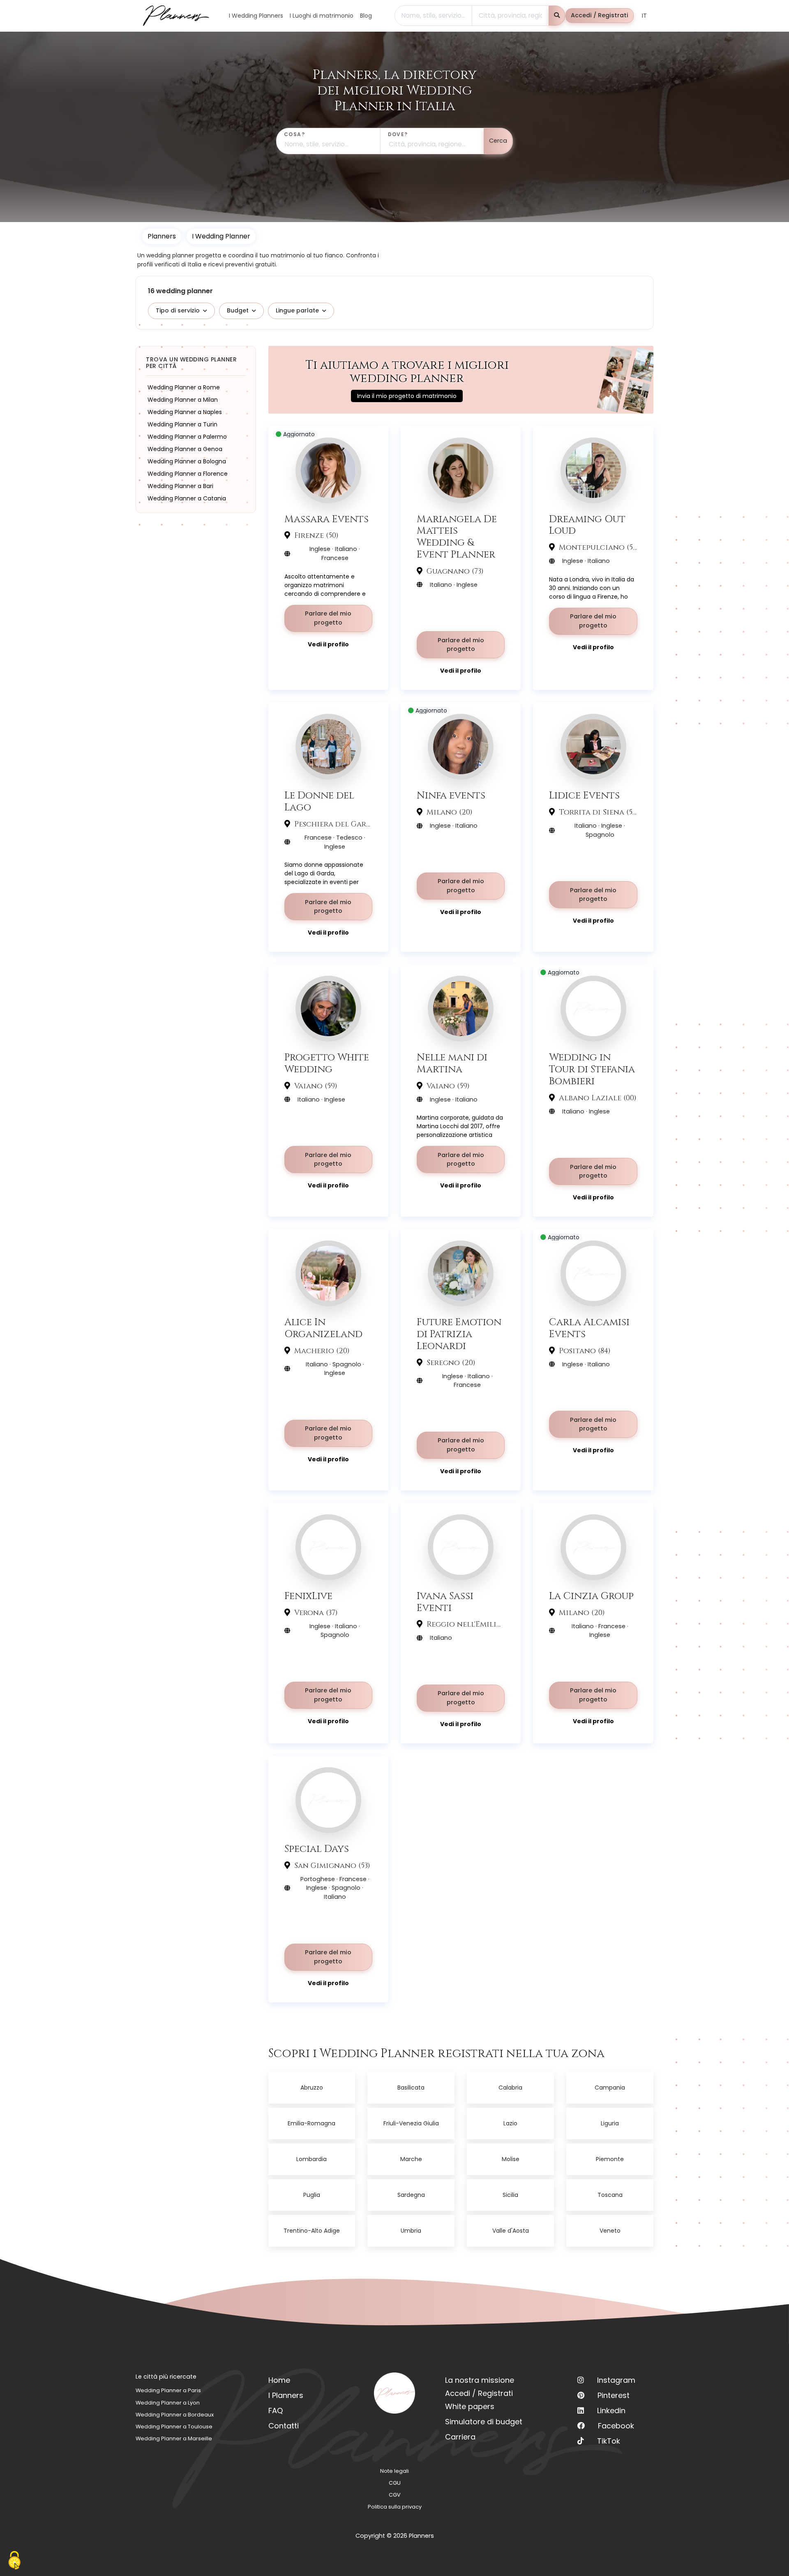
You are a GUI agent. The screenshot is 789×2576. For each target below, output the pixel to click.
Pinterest (614, 2395)
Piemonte (610, 2159)
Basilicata (411, 2088)
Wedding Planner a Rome (184, 387)
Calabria (510, 2088)
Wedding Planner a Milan (183, 400)
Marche (411, 2159)
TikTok (609, 2441)
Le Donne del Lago (319, 801)
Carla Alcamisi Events (589, 1328)
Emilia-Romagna (311, 2123)
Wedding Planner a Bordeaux (175, 2415)
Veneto (610, 2231)
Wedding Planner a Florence (188, 474)
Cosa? (294, 134)
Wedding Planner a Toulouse (174, 2427)
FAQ (276, 2411)
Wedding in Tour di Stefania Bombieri (592, 1069)
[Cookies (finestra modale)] (14, 2561)
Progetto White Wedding (327, 1063)
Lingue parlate (297, 310)
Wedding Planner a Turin (182, 424)
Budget (238, 310)
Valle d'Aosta (511, 2231)
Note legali (394, 2471)
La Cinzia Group (591, 1596)
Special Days (317, 1849)
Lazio (510, 2123)
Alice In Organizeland (323, 1328)
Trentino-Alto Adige (312, 2231)
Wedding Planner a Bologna (187, 461)
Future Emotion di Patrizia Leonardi (459, 1334)
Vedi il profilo (328, 644)
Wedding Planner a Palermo (187, 437)
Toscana (610, 2195)
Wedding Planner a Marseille (174, 2438)
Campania (610, 2088)
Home (279, 2380)
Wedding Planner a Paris (168, 2390)
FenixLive (308, 1596)
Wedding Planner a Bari (180, 486)
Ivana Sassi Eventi (445, 1602)
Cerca (498, 141)
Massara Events (326, 519)
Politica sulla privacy (395, 2507)
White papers (470, 2406)
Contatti (284, 2426)
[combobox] (433, 16)
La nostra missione (480, 2380)
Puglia (312, 2195)
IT (644, 16)
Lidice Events (584, 795)
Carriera (460, 2437)
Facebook (616, 2426)
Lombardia (311, 2159)
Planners (162, 236)
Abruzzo (312, 2088)
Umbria (411, 2231)
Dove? (398, 134)
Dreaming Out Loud (587, 525)
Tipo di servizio (178, 310)
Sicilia (510, 2195)
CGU (395, 2483)
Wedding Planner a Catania (187, 498)
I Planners (286, 2395)
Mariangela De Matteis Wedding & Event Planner (457, 537)
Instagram (616, 2380)
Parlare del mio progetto (328, 618)
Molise (511, 2159)
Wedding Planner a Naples (185, 412)
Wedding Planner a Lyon (168, 2403)
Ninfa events (451, 795)
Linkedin (611, 2411)
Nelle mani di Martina (452, 1063)
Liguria (610, 2123)
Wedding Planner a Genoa (185, 449)
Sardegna (411, 2195)
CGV (395, 2495)
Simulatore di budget (484, 2422)
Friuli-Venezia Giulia (411, 2123)
